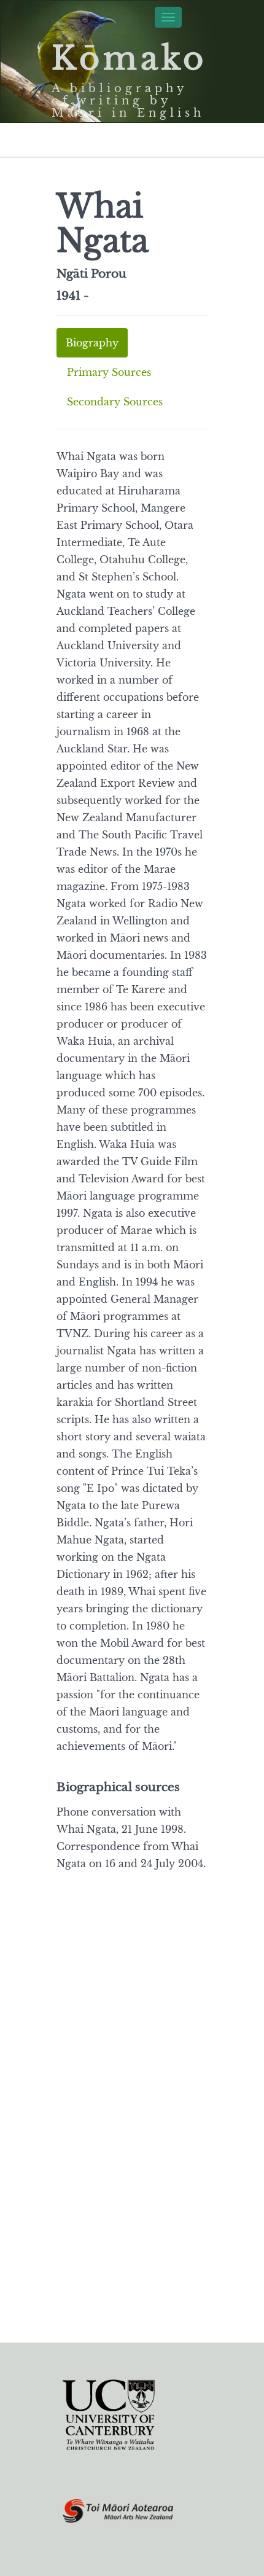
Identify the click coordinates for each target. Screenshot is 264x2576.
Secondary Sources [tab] (115, 402)
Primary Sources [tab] (109, 372)
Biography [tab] (92, 343)
